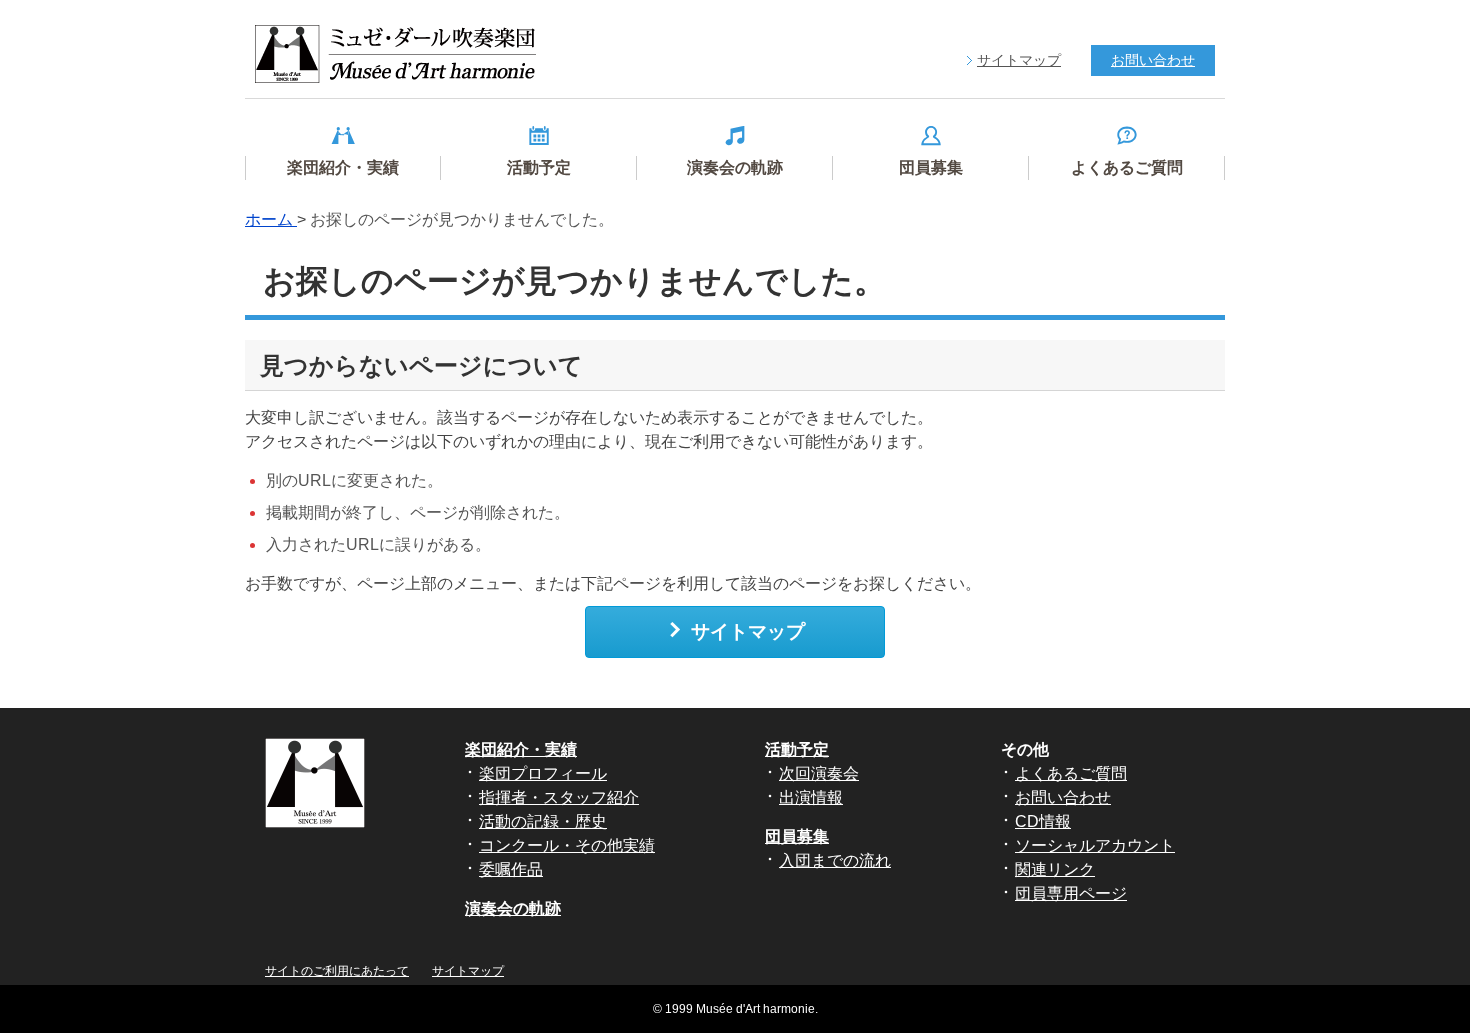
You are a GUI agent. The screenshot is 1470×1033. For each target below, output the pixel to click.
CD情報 (1043, 821)
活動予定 (797, 749)
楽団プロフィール (543, 773)
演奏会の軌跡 (513, 908)
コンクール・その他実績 (567, 845)
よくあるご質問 (1071, 773)
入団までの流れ (835, 860)
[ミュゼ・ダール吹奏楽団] (395, 54)
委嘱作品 (511, 869)
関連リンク (1055, 869)
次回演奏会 (819, 773)
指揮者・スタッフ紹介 (559, 797)
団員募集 (797, 836)
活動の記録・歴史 (543, 821)
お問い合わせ (1063, 797)
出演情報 (811, 797)
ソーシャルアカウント (1095, 845)
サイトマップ (748, 631)
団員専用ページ (1071, 893)
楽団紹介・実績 (521, 749)
